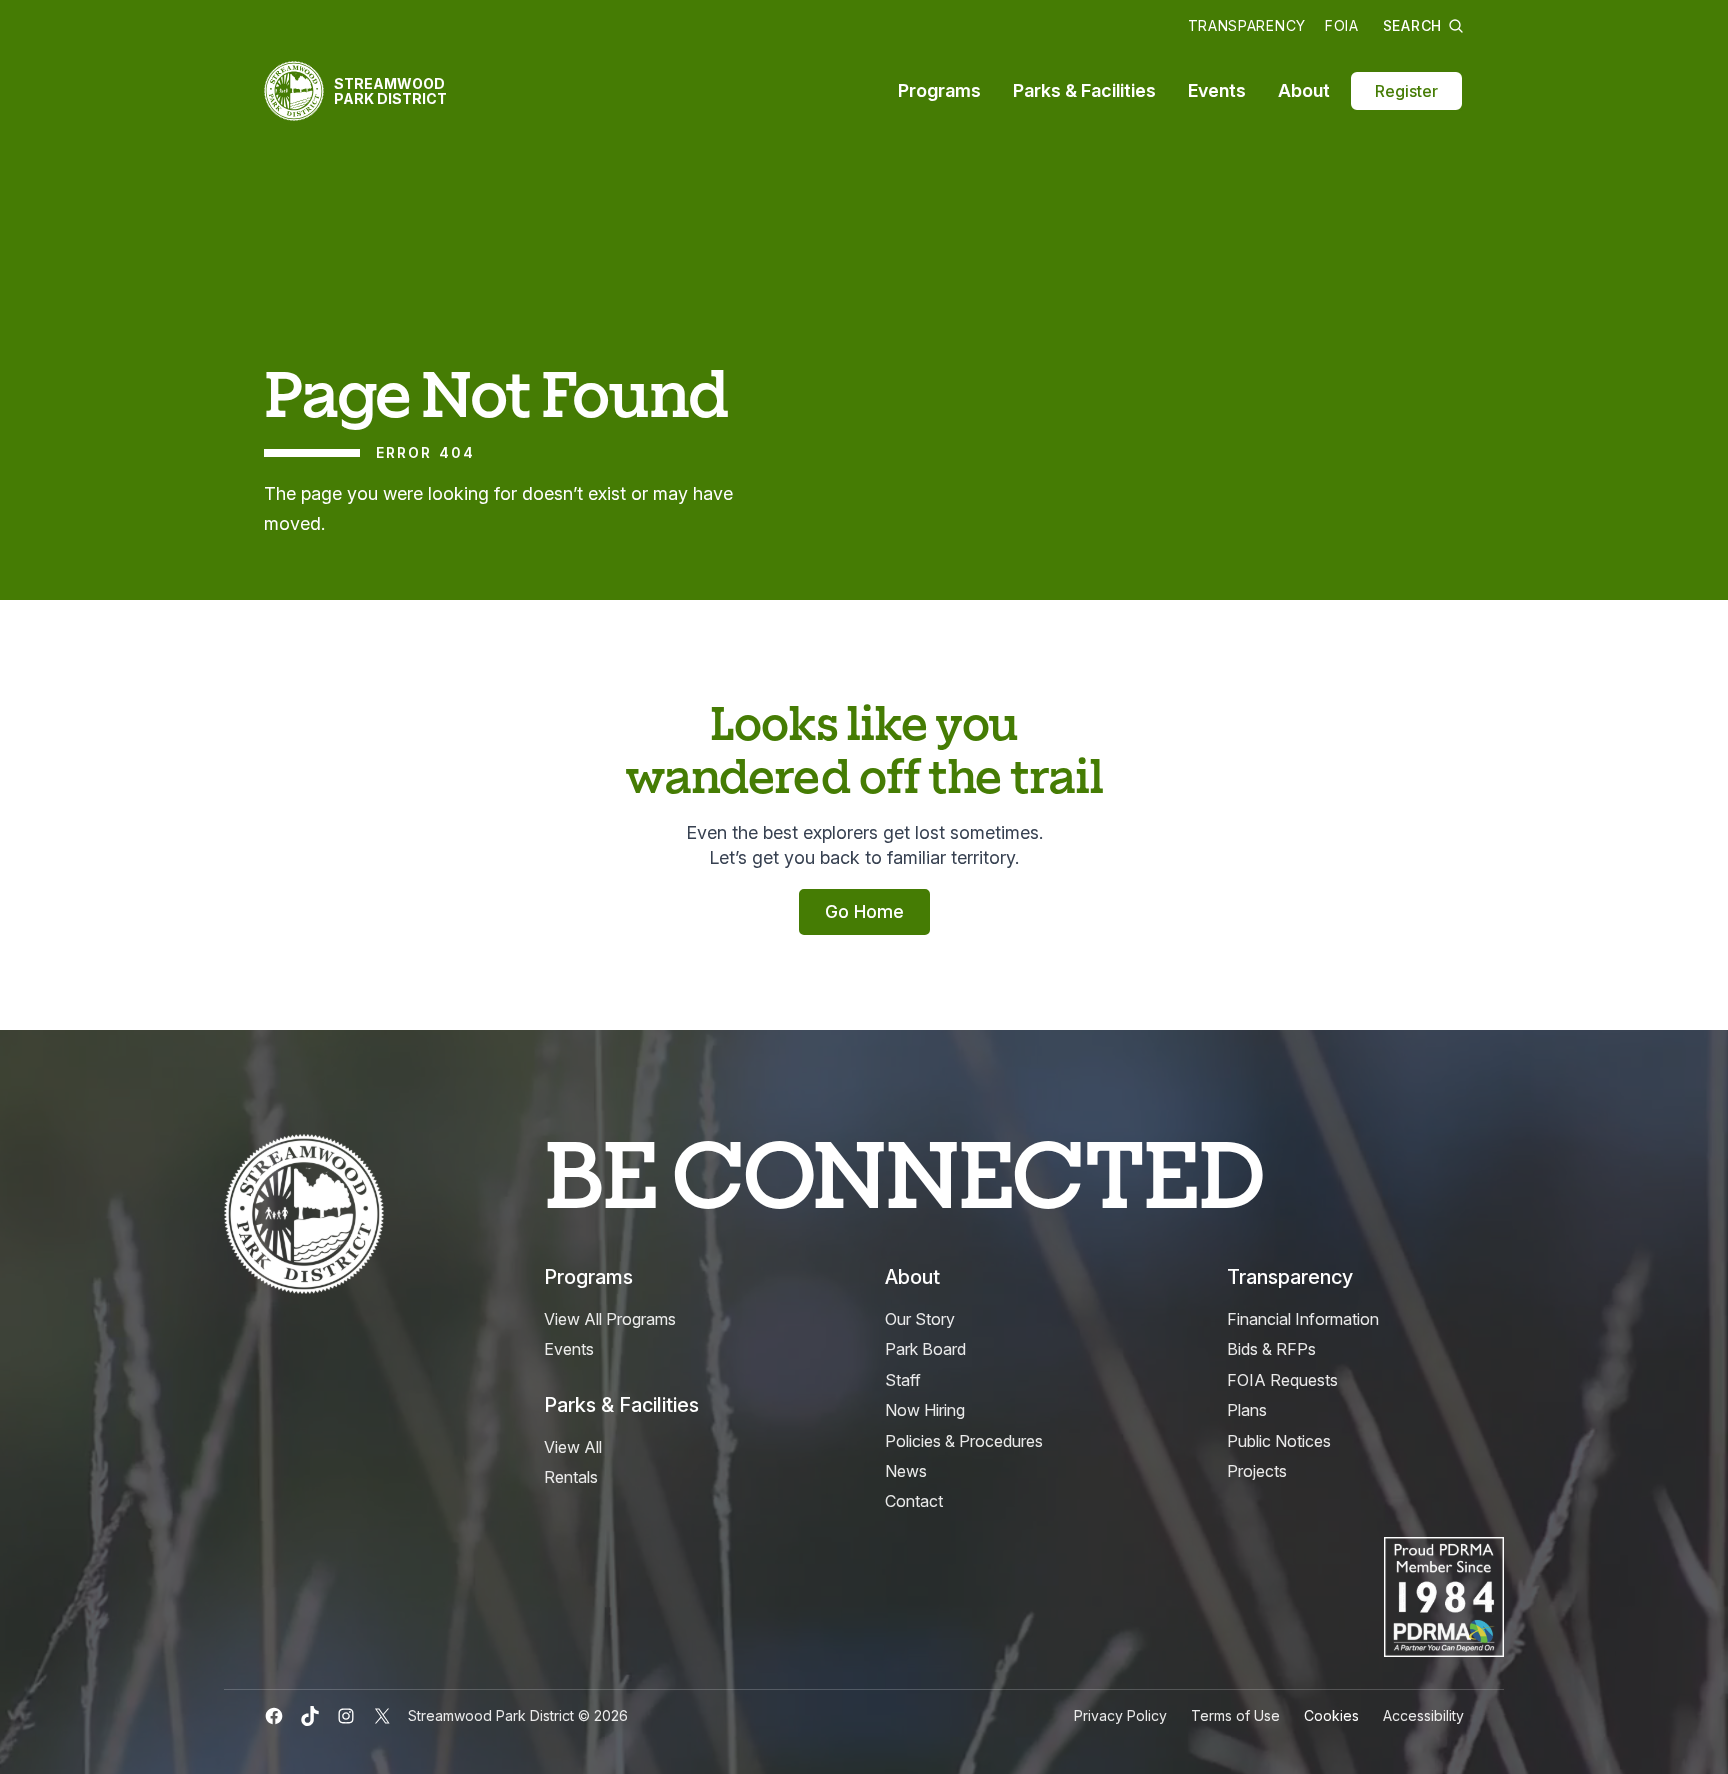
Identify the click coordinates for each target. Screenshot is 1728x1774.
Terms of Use (1235, 1715)
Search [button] (1412, 25)
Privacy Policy (1120, 1715)
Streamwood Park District (390, 91)
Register (1406, 91)
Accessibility (1423, 1715)
